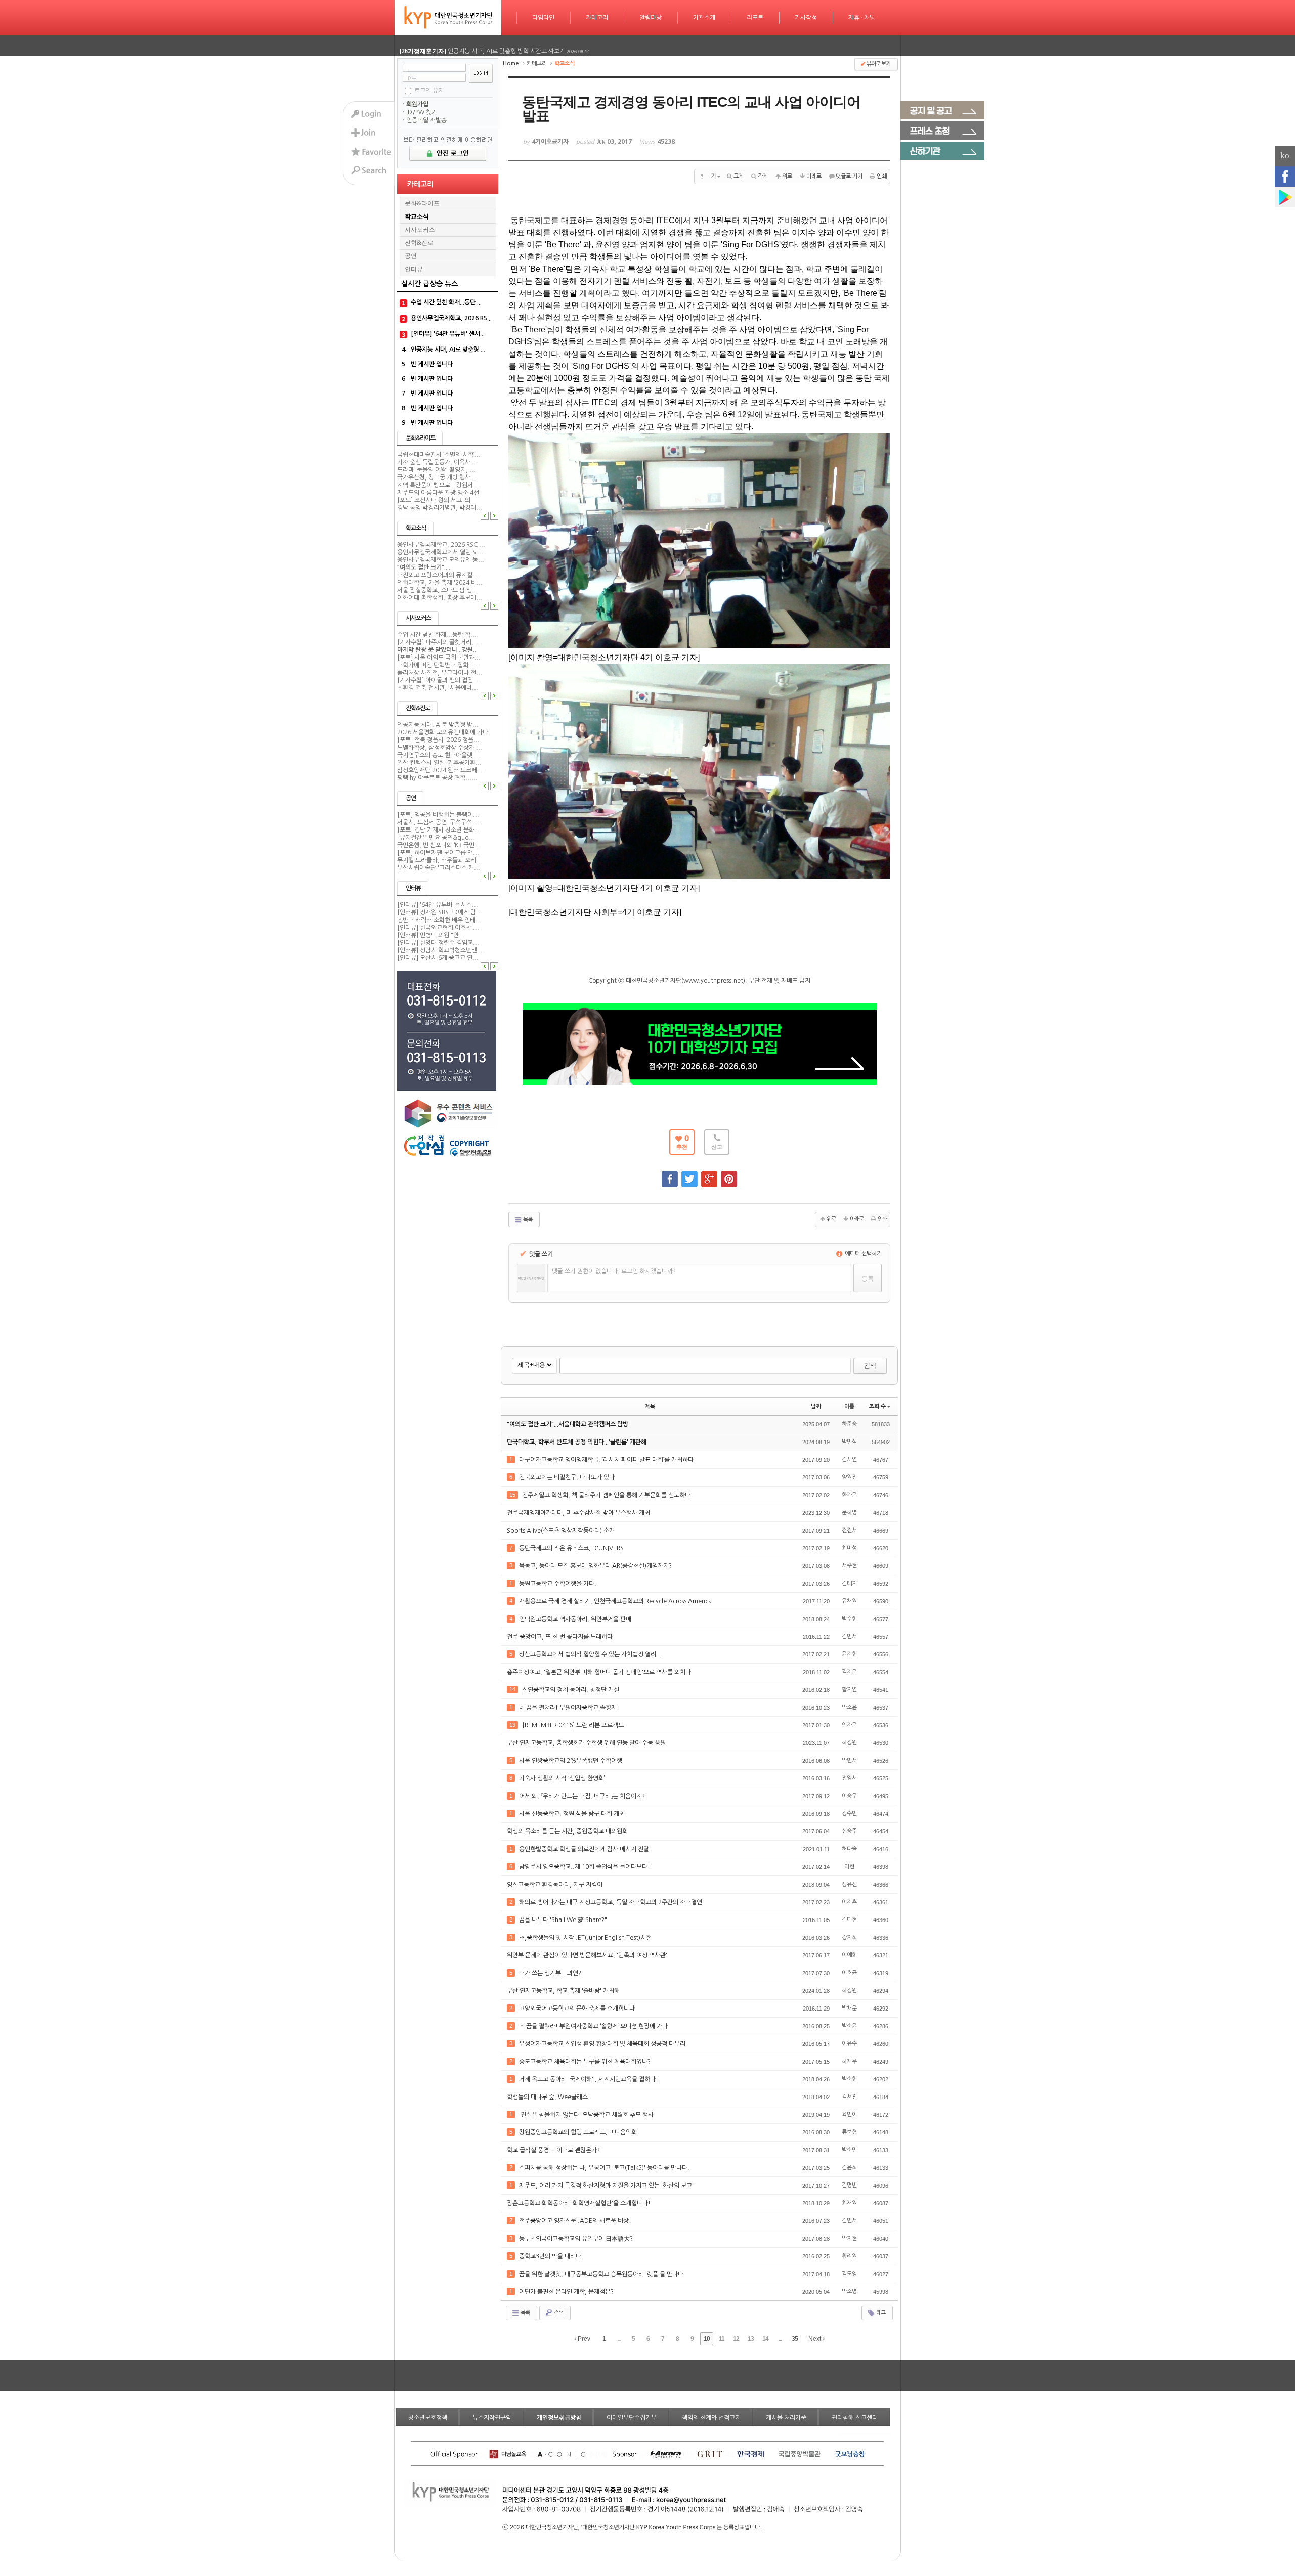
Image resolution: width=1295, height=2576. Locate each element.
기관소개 (704, 18)
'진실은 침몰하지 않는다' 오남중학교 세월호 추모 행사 (587, 2115)
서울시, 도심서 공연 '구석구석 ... (438, 822)
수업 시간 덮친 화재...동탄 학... (437, 635)
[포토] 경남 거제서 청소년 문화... (439, 830)
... (619, 2339)
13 (512, 1725)
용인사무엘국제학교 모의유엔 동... (441, 560)
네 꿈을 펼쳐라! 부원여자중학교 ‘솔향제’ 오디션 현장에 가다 (594, 2026)
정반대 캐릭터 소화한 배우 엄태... (439, 920)
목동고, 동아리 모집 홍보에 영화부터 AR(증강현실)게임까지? (596, 1566)
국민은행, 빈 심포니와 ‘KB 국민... (439, 845)
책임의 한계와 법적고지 (711, 2418)
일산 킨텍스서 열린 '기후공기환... (439, 763)
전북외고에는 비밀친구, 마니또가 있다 (568, 1477)
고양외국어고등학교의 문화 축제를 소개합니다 (578, 2009)
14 (512, 1689)
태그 (880, 2313)
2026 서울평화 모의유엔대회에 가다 (443, 732)
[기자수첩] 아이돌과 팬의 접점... (438, 680)
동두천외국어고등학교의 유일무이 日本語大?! (578, 2239)
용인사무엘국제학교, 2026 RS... (451, 318)
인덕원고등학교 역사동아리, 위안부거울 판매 (576, 1619)
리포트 (755, 18)
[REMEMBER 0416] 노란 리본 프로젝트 (574, 1725)
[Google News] (1285, 197)
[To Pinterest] (729, 1174)
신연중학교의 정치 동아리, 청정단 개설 (571, 1690)
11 (722, 2339)
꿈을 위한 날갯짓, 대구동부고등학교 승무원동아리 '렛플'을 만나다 (602, 2274)
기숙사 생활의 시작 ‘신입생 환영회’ (563, 1778)
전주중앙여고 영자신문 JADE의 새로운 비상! (576, 2221)
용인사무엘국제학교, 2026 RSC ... (441, 545)
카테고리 (597, 18)
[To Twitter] (689, 1174)
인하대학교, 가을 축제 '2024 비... (440, 583)
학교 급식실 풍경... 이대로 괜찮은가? (554, 2150)
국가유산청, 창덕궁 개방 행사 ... (438, 477)
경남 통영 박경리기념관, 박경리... (440, 508)
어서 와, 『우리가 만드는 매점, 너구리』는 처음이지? (583, 1796)
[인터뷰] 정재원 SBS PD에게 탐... (440, 912)
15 (512, 1495)
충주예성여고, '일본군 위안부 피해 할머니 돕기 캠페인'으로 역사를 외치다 (600, 1672)
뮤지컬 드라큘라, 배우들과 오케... (440, 860)
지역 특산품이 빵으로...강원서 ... (439, 485)
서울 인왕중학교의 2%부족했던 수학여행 (571, 1761)
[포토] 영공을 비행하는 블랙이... (438, 815)
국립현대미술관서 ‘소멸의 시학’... (439, 455)
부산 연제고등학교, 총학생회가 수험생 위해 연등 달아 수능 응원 (587, 1743)
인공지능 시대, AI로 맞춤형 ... (448, 350)
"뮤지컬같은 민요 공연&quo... (436, 838)
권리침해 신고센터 (855, 2418)
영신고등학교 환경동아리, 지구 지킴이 (555, 1885)
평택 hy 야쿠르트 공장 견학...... (437, 778)
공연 (411, 256)
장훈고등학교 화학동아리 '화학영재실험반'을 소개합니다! (579, 2203)
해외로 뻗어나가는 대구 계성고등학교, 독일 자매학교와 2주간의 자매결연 (611, 1902)
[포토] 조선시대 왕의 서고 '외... (437, 500)
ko (1285, 156)
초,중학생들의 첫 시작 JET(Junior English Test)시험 (586, 1938)
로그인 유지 (429, 90)
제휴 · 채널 (862, 18)
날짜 (816, 1406)
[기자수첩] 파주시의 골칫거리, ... (439, 642)
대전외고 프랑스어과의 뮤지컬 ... (439, 575)
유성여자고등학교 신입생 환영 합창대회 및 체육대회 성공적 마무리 (603, 2044)
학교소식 (417, 216)
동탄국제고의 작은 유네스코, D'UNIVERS (572, 1548)
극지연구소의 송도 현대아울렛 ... (439, 755)
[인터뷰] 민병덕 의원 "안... (431, 935)
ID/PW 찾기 (422, 112)
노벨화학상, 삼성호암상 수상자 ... (440, 748)
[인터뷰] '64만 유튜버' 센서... (448, 334)
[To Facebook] (670, 1174)
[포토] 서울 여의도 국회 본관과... (439, 658)
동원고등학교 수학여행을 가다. (558, 1584)
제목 (650, 1406)
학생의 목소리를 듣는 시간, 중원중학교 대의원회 (568, 1831)
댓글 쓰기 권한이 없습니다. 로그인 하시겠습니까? (614, 1271)
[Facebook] (1285, 177)
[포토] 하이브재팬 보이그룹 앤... (438, 853)
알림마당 (651, 18)
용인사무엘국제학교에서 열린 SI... (440, 552)
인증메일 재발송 (426, 120)
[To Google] (709, 1174)
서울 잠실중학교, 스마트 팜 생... (438, 590)
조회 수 (877, 1406)
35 (795, 2339)
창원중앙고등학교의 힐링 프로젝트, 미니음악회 (579, 2132)
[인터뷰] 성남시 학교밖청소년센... (440, 950)
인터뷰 (414, 269)
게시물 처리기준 (786, 2418)
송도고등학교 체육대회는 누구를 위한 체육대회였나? (586, 2062)
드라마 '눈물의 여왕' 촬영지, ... (436, 470)
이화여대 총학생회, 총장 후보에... (440, 598)
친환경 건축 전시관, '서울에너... (438, 688)
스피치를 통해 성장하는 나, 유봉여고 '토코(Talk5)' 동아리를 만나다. (605, 2168)
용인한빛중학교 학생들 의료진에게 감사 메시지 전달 (585, 1849)
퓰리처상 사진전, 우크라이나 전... (440, 673)
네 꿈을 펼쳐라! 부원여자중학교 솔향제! (570, 1708)
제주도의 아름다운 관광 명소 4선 (438, 493)
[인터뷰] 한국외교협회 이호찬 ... (438, 928)
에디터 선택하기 (862, 1254)
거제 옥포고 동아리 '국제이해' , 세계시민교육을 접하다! (589, 2079)
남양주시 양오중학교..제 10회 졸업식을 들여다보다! (585, 1867)
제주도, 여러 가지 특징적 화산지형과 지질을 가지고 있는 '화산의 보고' (607, 2186)
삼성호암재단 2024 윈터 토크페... (440, 770)
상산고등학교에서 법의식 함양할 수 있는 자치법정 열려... (591, 1654)
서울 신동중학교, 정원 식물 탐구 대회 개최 (573, 1814)
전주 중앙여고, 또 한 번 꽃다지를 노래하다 (560, 1637)
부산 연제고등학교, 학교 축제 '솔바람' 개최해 (564, 1991)
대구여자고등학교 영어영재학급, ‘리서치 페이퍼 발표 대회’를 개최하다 (607, 1460)
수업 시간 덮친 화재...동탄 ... (446, 302)
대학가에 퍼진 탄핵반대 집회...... (439, 665)
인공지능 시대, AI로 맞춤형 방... (438, 725)
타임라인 (543, 18)
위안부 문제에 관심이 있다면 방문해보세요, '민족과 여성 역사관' (588, 1955)
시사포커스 (420, 230)
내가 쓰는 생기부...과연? (551, 1973)
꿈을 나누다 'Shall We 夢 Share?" (564, 1920)
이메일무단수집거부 (632, 2418)
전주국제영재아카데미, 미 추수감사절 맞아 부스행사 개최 (579, 1513)
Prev (583, 2339)
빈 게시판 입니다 (432, 364)
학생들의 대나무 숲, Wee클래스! (549, 2097)
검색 (870, 1366)
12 (736, 2339)
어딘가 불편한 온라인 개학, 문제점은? (567, 2292)
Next (815, 2339)
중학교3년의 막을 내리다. (552, 2256)
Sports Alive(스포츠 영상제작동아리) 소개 (562, 1531)
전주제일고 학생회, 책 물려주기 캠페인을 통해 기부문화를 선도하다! (608, 1495)
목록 (527, 1220)
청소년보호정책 (428, 2418)
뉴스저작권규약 (492, 2418)
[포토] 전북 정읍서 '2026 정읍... (438, 740)
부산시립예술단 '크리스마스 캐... (439, 868)
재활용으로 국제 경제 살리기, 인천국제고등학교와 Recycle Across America (616, 1601)
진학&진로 (419, 243)
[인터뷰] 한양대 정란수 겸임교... (438, 943)
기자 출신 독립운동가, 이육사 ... (438, 462)
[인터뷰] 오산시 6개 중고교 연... (438, 958)
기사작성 (806, 18)
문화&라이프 (422, 203)
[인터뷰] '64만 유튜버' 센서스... (438, 905)
